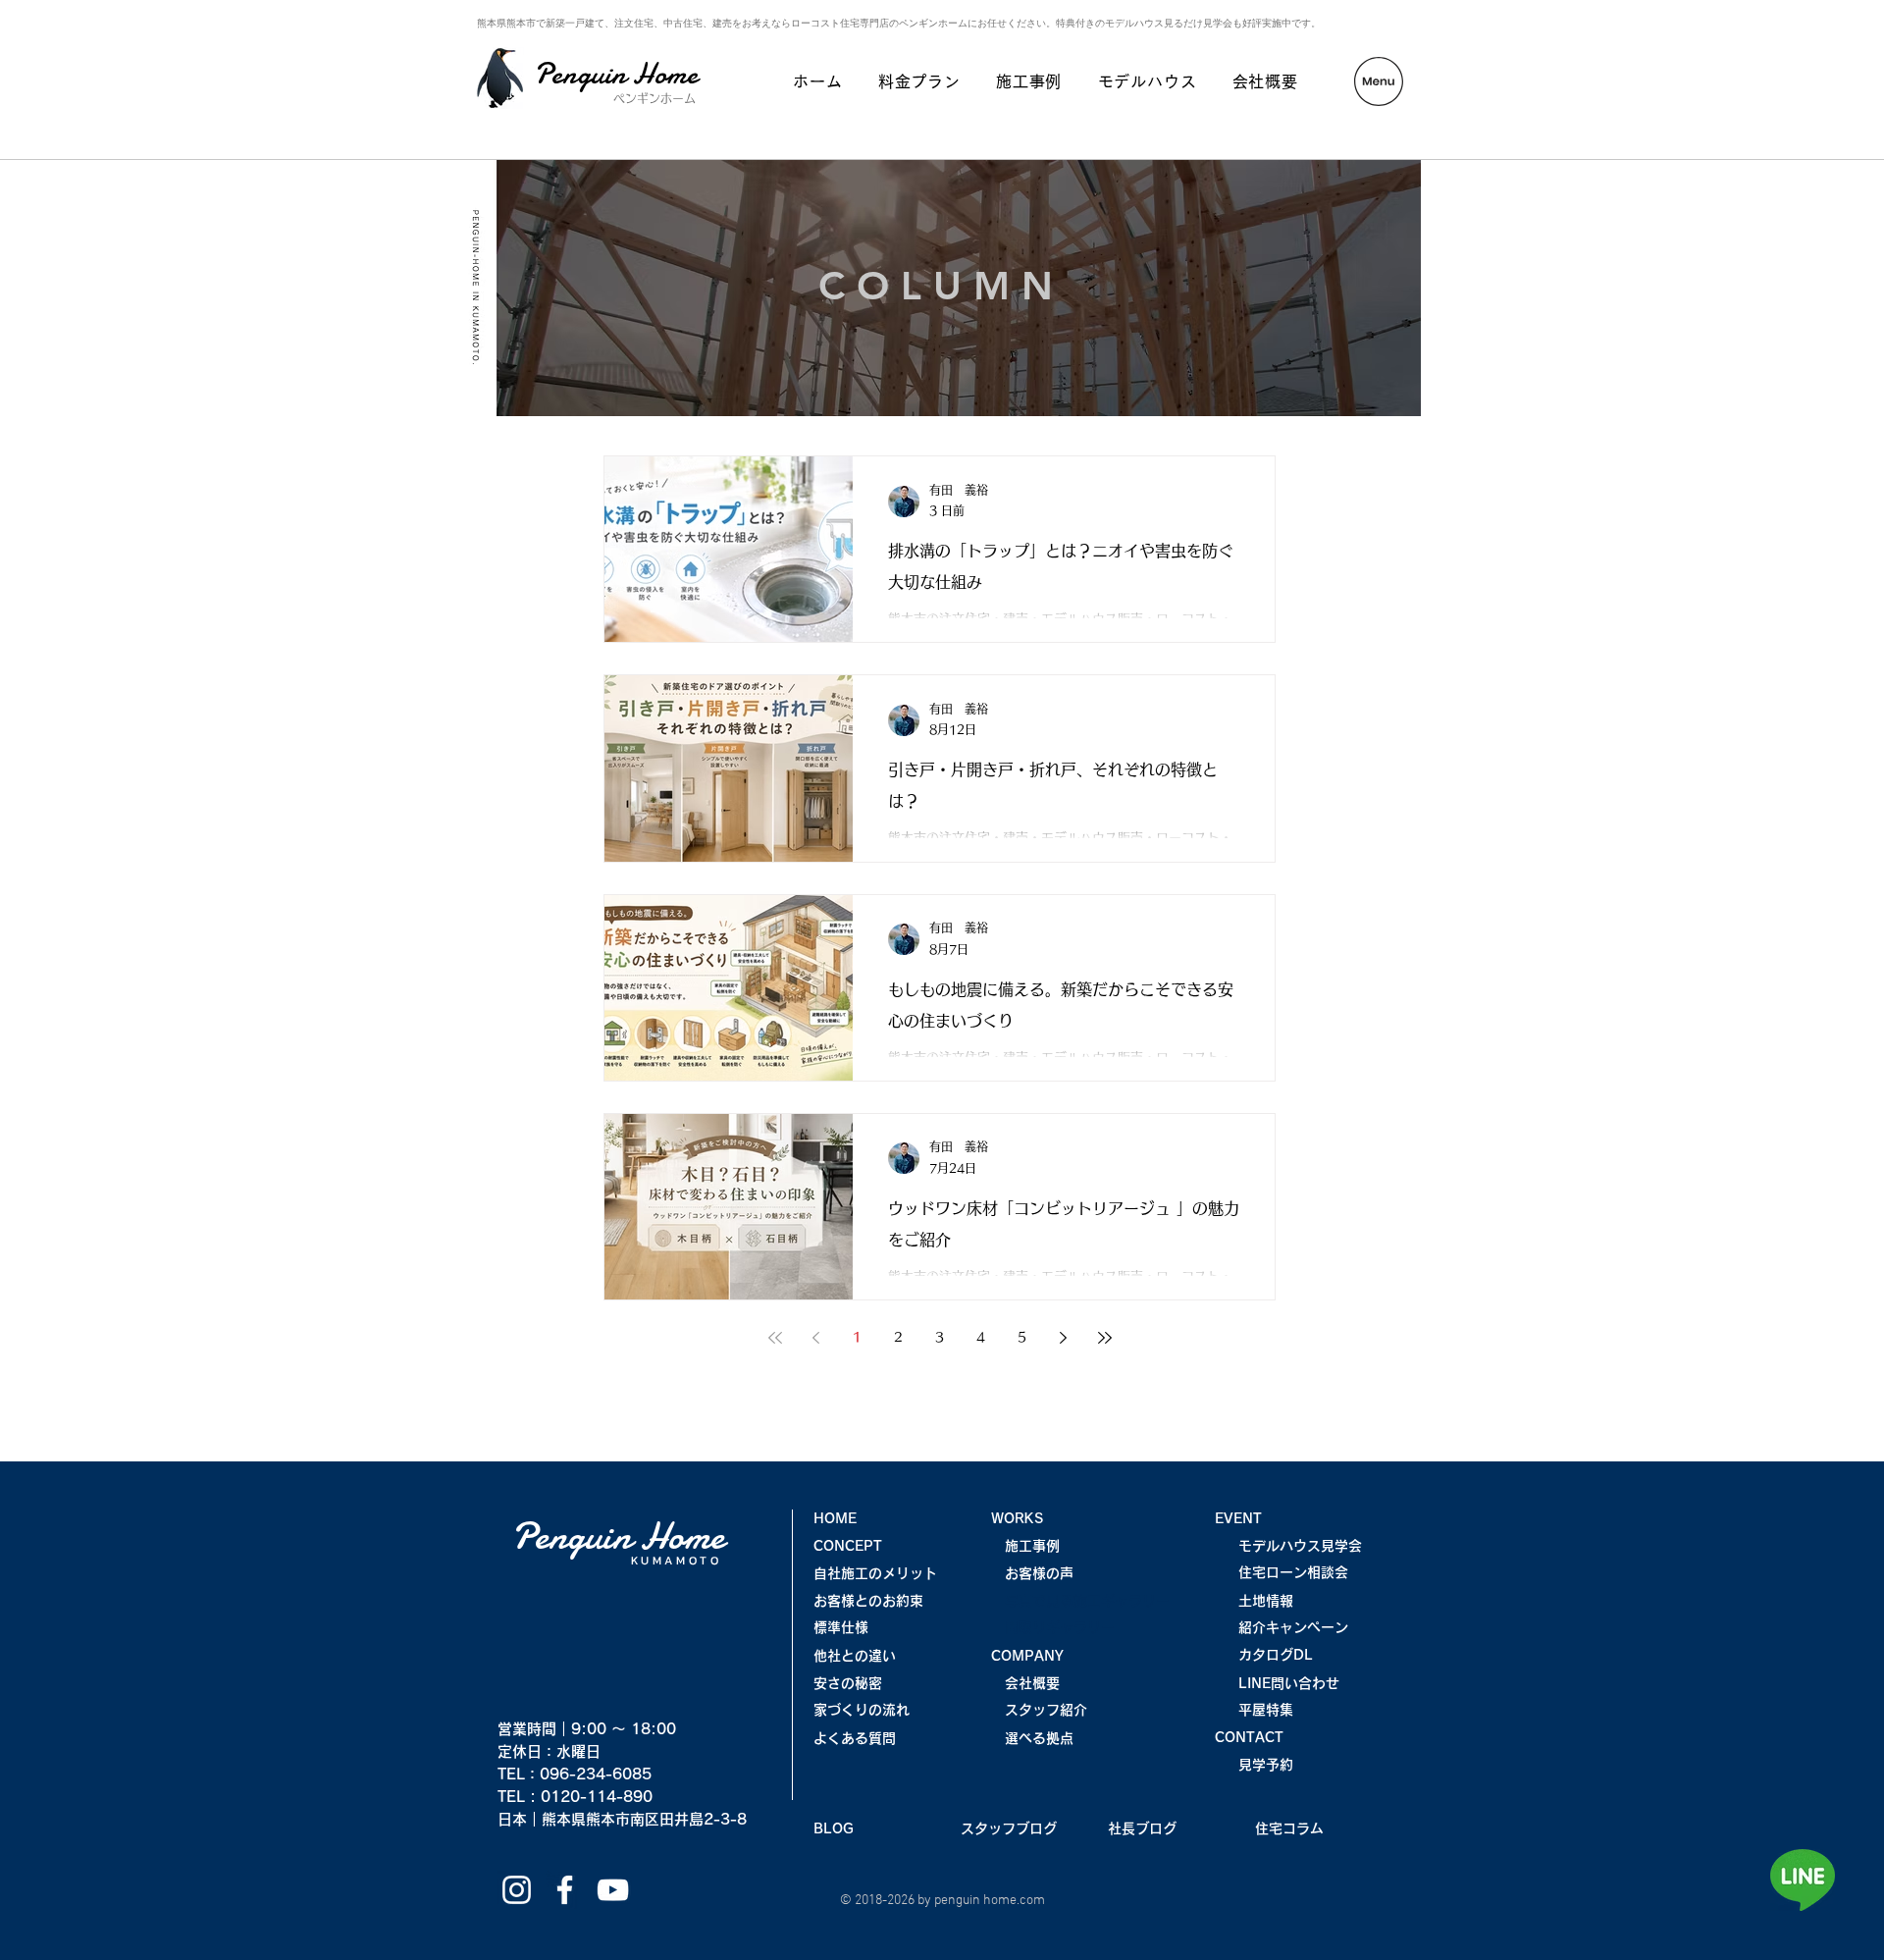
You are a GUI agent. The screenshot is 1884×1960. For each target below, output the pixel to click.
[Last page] (1105, 1338)
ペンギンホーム (654, 98)
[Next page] (1064, 1338)
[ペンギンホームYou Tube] (613, 1890)
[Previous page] (816, 1338)
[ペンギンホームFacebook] (565, 1890)
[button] (1379, 81)
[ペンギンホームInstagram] (517, 1890)
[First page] (775, 1338)
